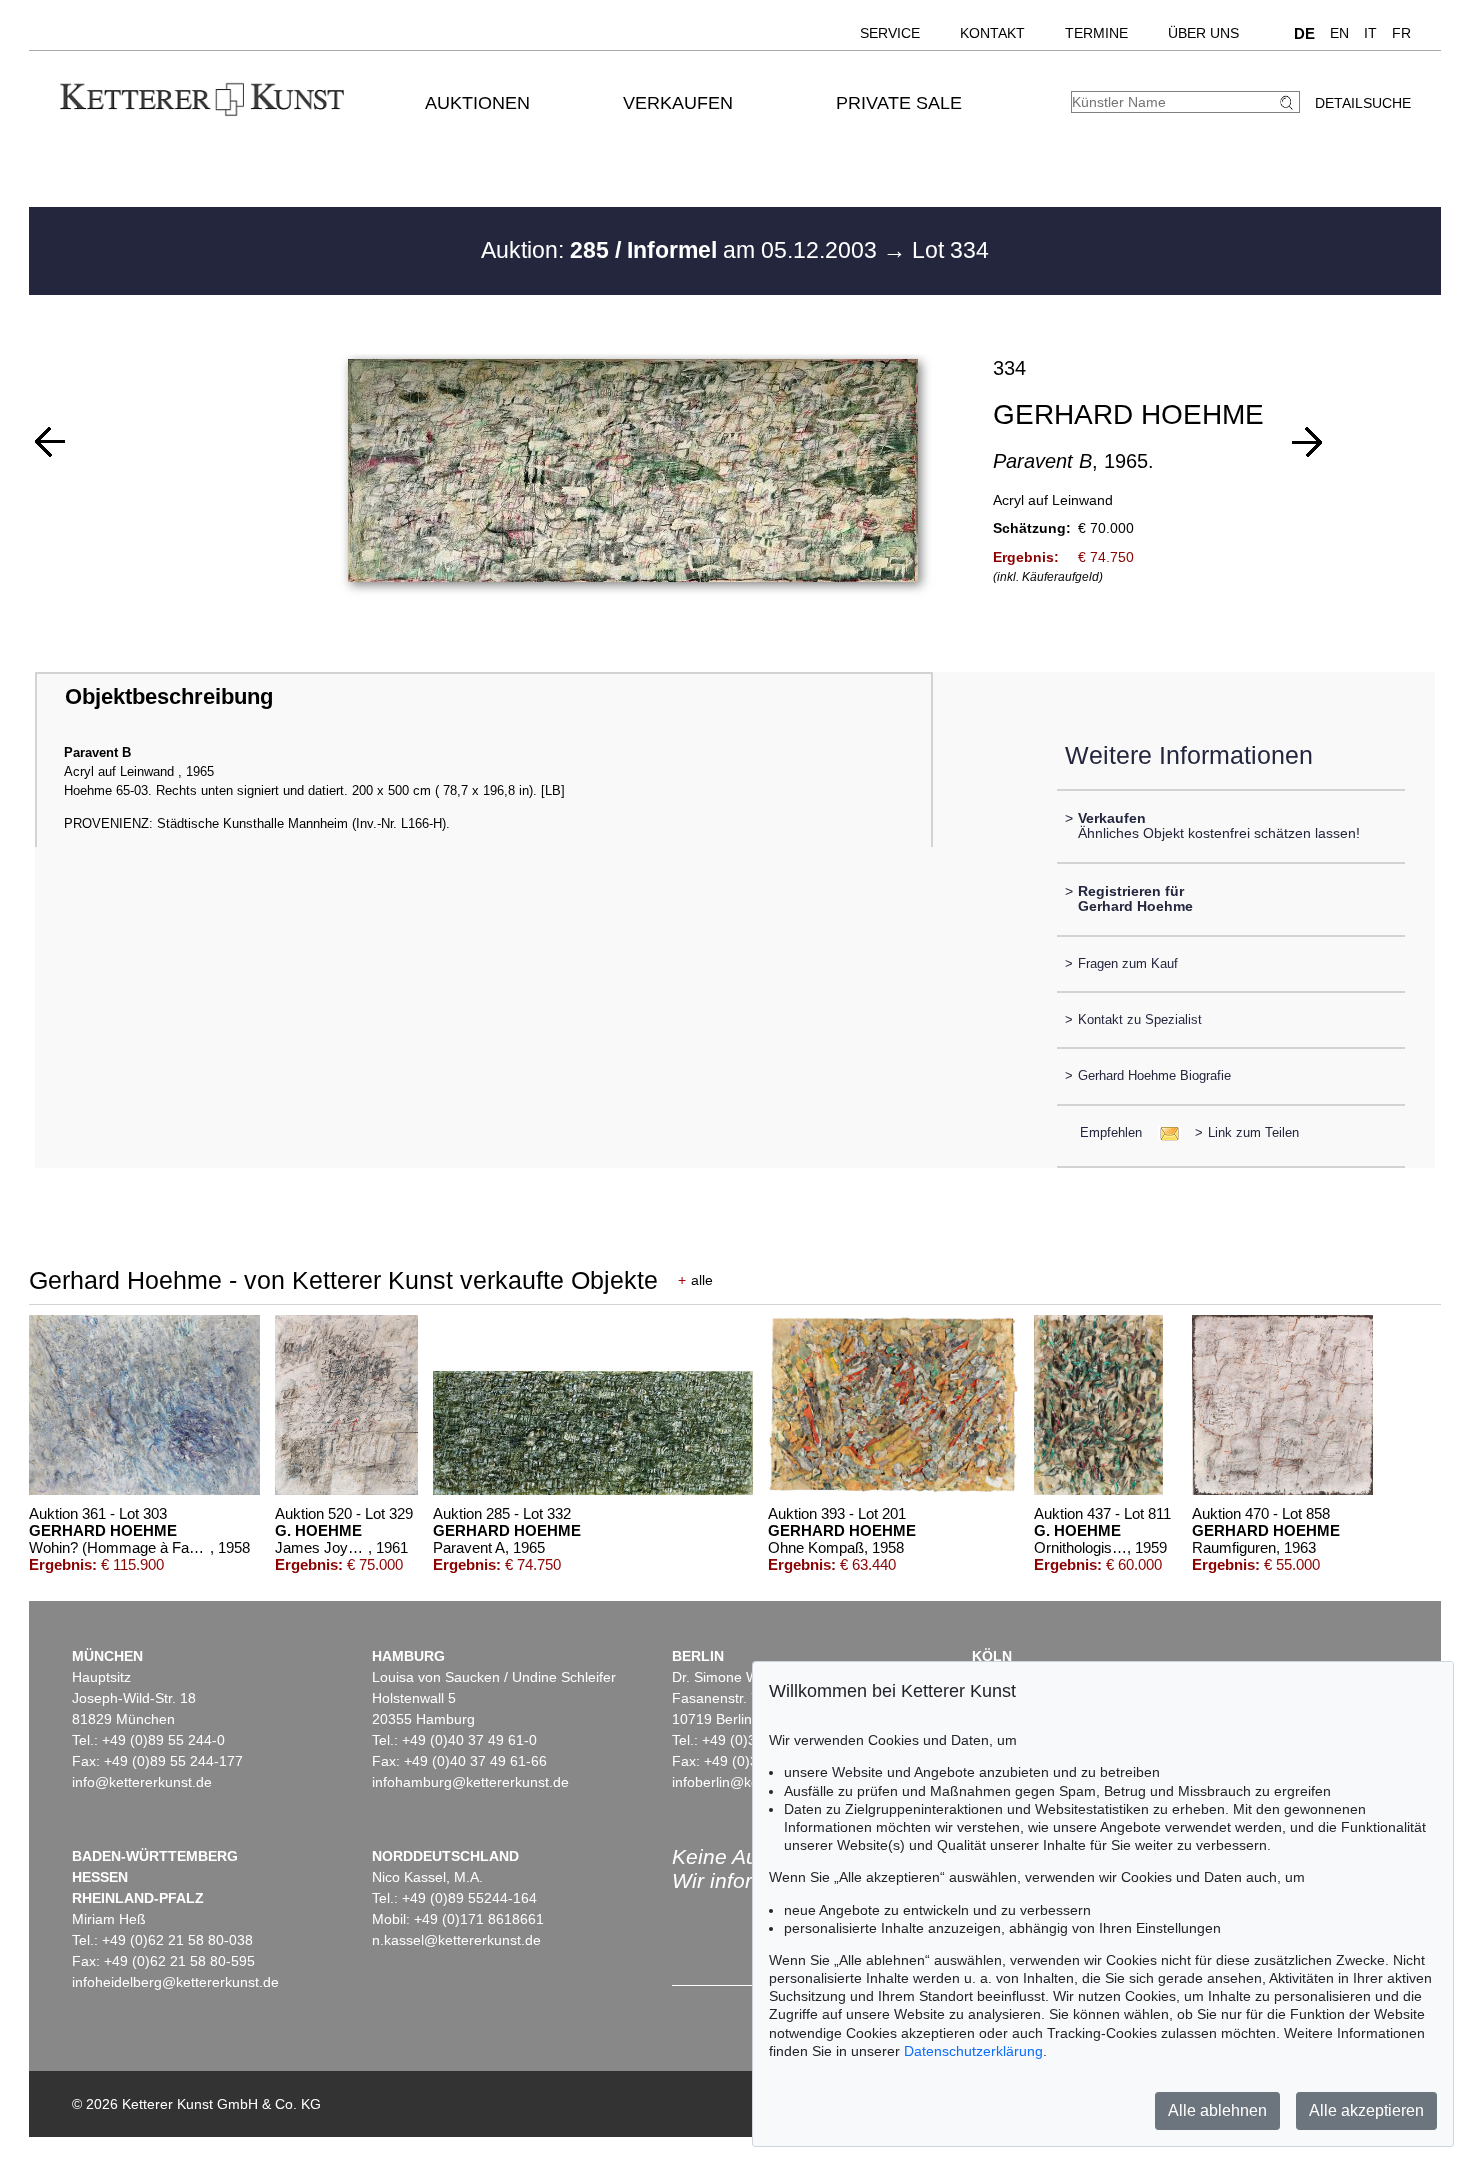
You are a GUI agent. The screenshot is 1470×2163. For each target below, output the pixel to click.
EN (1339, 33)
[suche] (1289, 102)
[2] (50, 442)
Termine (1096, 33)
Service (890, 33)
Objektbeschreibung (169, 696)
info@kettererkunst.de (142, 1782)
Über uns (1203, 33)
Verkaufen (678, 103)
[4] (1307, 442)
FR (1401, 33)
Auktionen (477, 103)
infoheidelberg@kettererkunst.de (175, 1982)
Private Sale (899, 103)
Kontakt (992, 33)
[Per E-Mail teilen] (1163, 1132)
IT (1370, 33)
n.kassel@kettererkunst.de (456, 1940)
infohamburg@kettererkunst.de (470, 1782)
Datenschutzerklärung (973, 2051)
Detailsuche (1363, 103)
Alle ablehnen (1217, 2110)
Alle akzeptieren (1366, 2110)
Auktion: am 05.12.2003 (682, 250)
